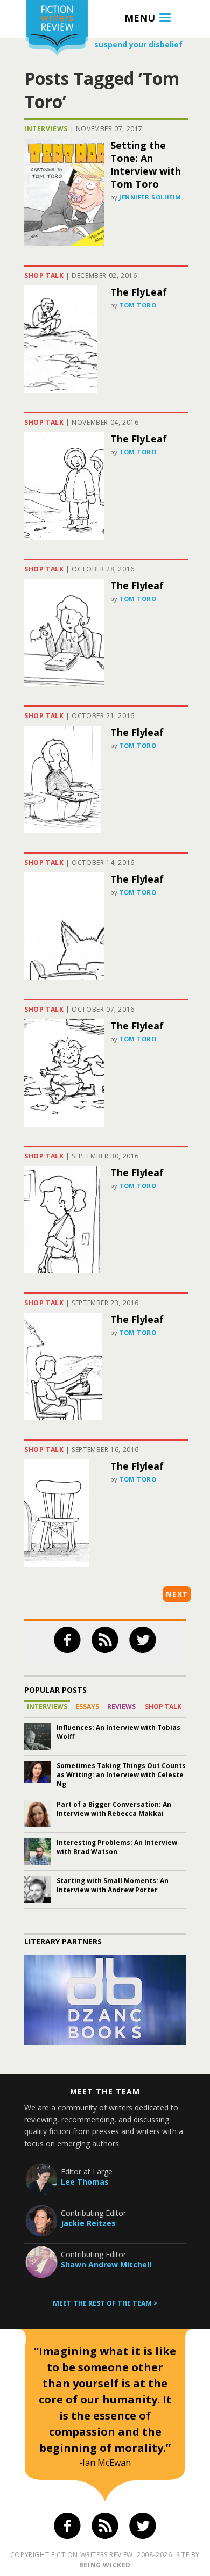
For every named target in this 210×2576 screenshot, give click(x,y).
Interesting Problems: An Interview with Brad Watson (117, 1847)
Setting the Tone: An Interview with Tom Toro (146, 164)
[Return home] (57, 29)
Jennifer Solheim (150, 197)
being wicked (105, 2565)
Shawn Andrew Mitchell (106, 2264)
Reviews (121, 1706)
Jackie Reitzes (88, 2223)
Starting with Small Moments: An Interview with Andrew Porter (113, 1885)
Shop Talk (44, 276)
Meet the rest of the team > (105, 2303)
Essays (87, 1706)
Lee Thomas (85, 2182)
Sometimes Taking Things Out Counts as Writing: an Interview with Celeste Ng (121, 1775)
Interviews (46, 129)
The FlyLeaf (139, 292)
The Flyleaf (137, 585)
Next (177, 1594)
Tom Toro (138, 305)
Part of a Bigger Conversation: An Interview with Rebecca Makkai (114, 1809)
